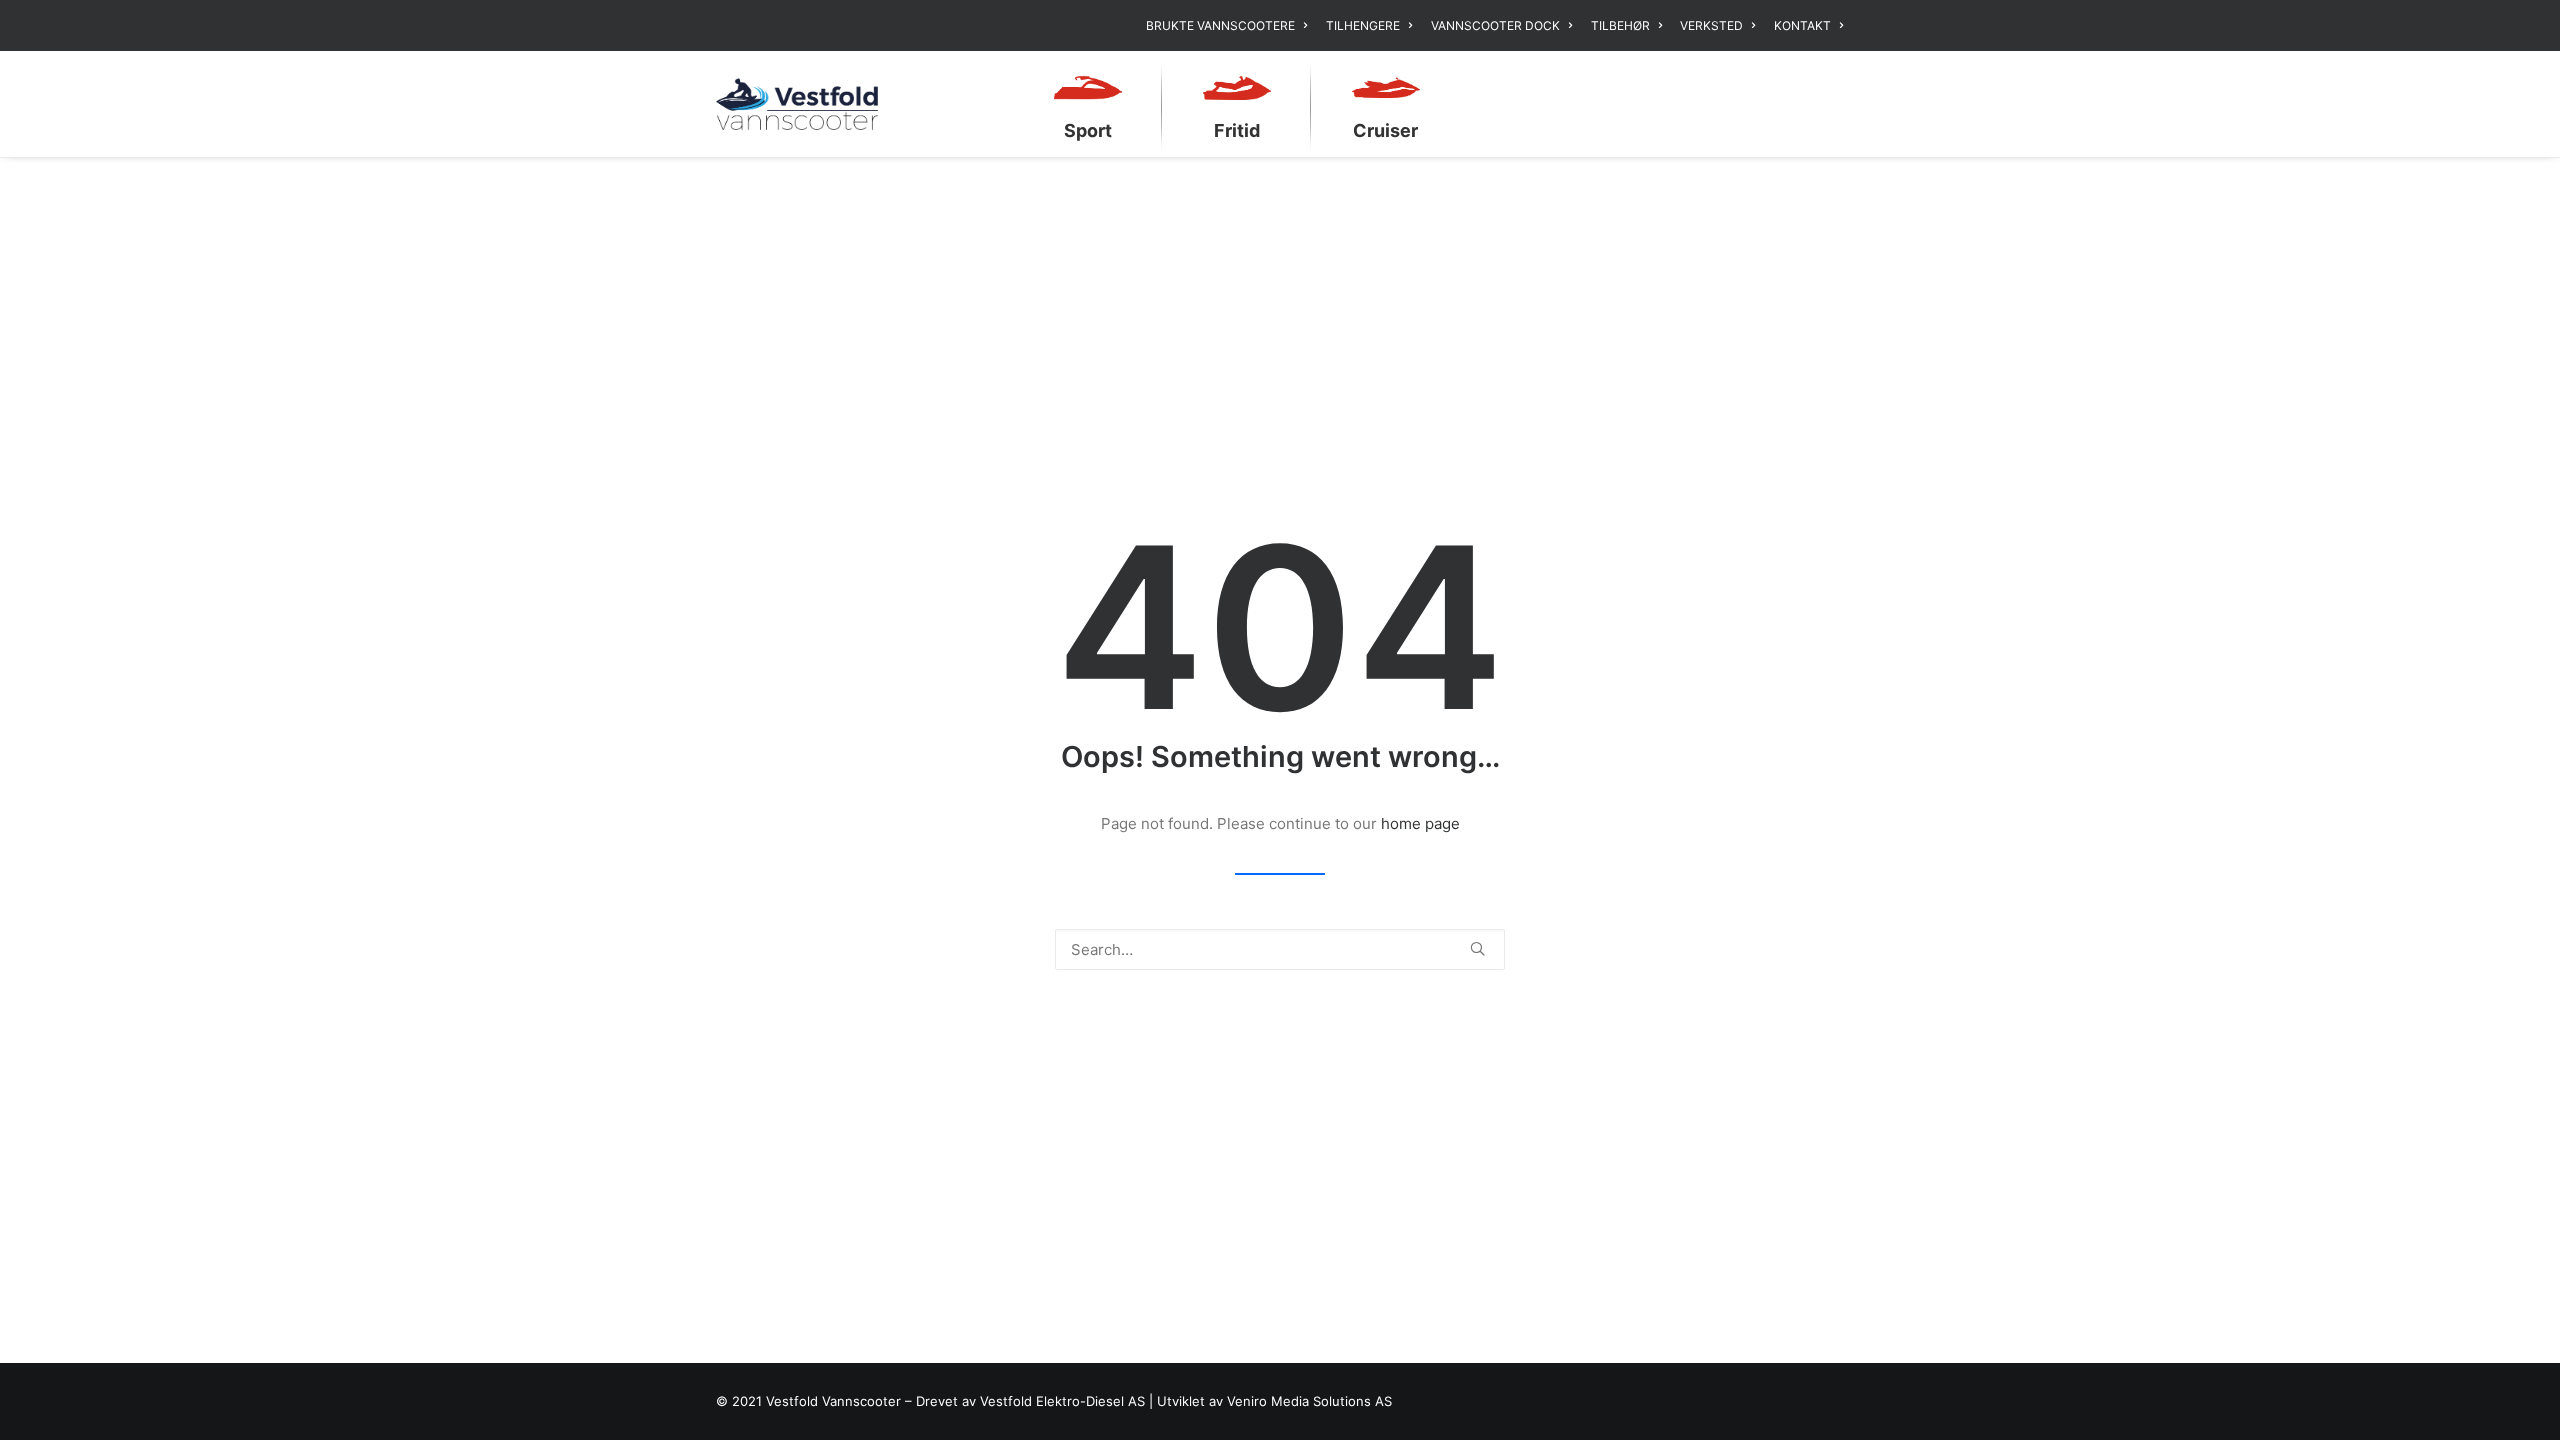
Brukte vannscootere (1220, 25)
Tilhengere (1363, 25)
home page (1420, 823)
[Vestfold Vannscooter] (797, 104)
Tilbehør (1620, 25)
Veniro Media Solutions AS (1309, 1401)
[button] (1477, 948)
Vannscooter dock (1495, 25)
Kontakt (1802, 25)
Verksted (1711, 25)
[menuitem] (1230, 25)
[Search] (1280, 949)
